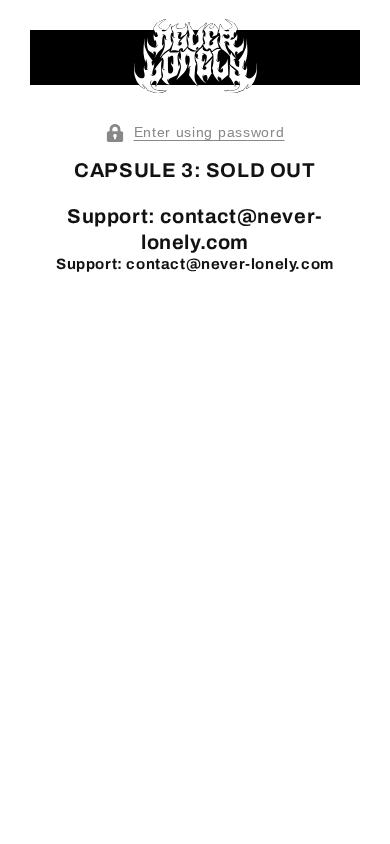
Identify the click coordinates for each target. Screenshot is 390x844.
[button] (195, 132)
